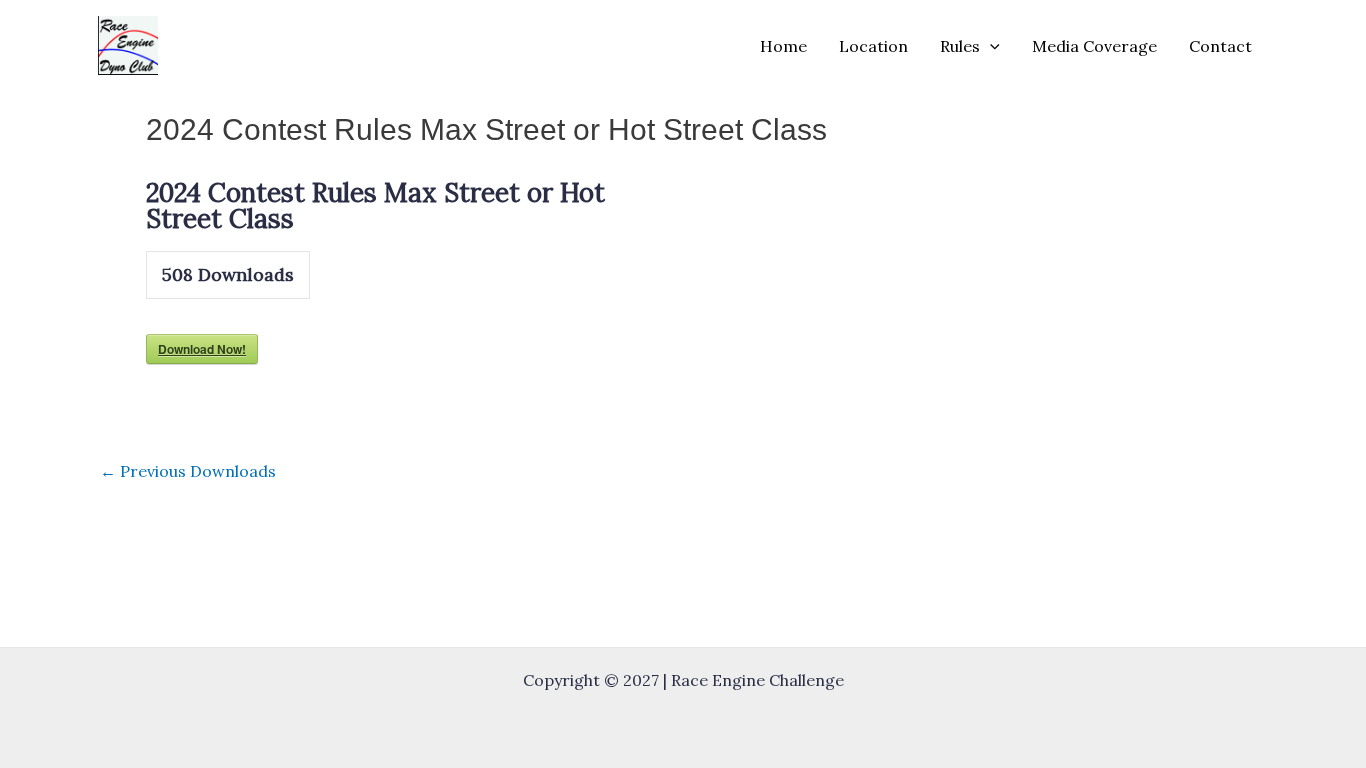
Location (873, 46)
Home (783, 46)
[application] (990, 46)
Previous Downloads (188, 471)
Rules (960, 46)
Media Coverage (1094, 46)
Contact (1220, 46)
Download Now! (202, 349)
